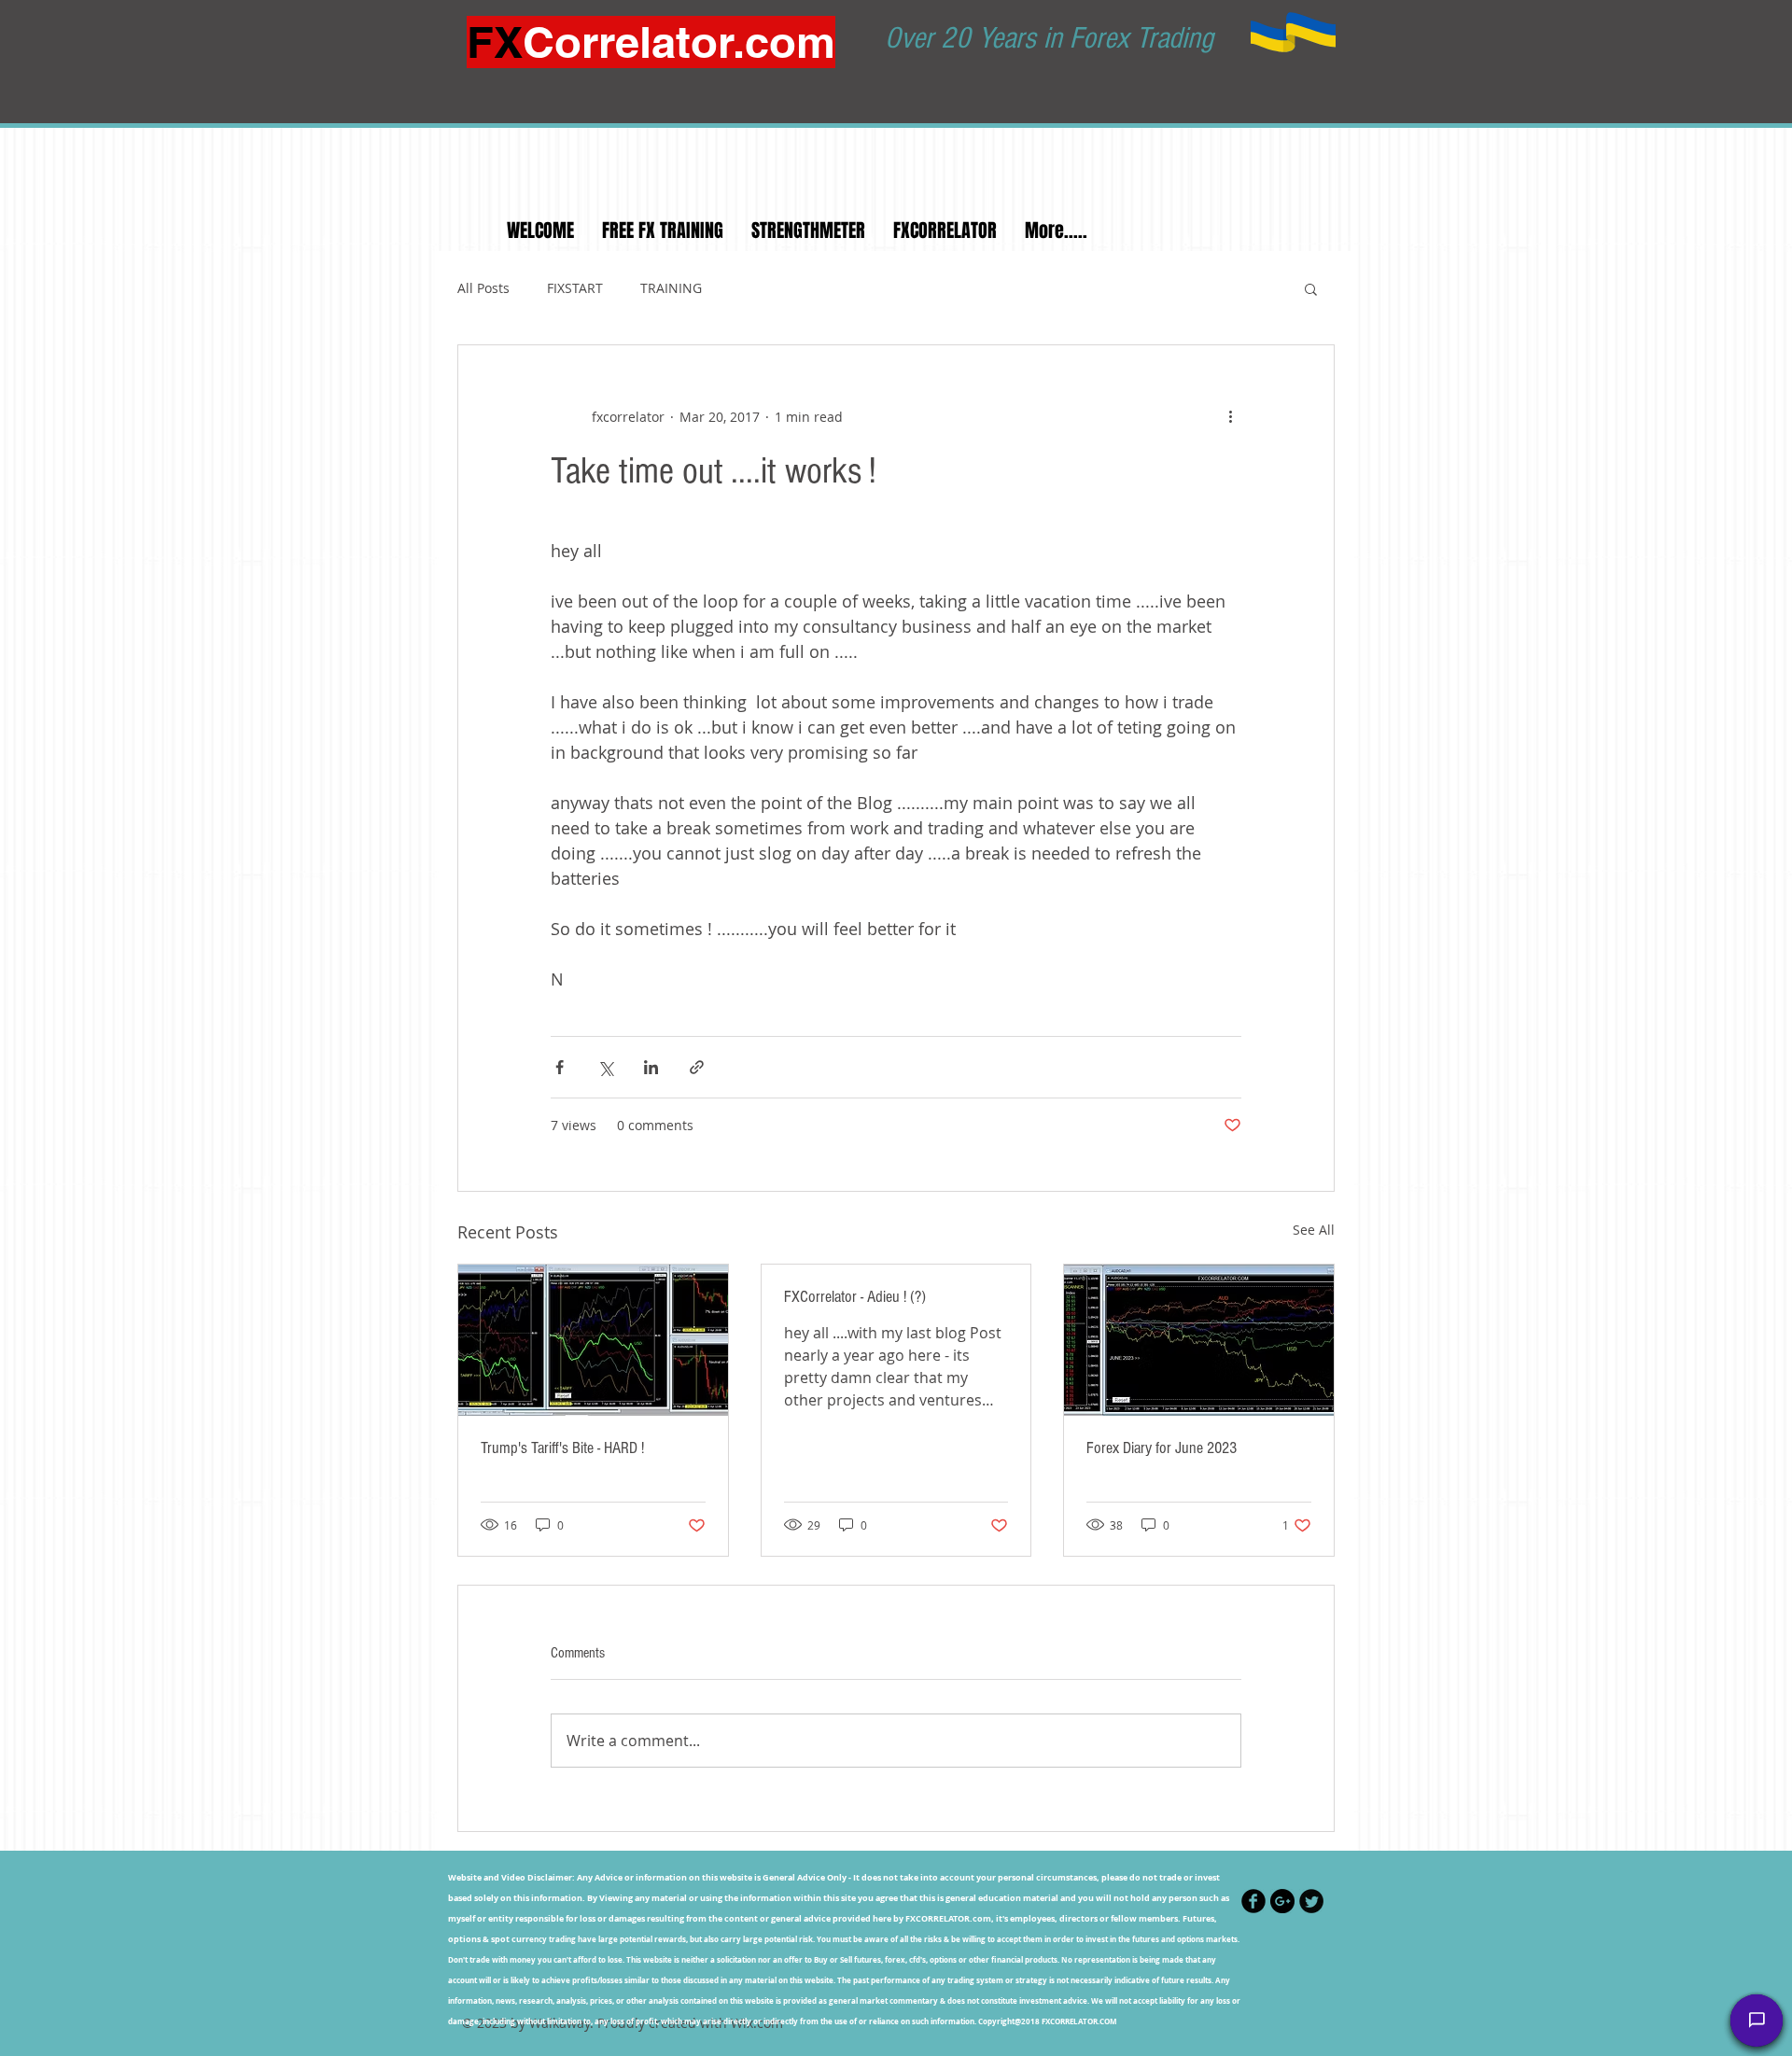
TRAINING (671, 288)
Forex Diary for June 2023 (1162, 1448)
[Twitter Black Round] (1311, 1901)
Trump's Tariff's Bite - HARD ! (562, 1448)
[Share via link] (697, 1067)
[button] (1311, 288)
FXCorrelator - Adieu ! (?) (855, 1297)
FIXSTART (575, 288)
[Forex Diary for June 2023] (1199, 1340)
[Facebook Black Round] (1253, 1901)
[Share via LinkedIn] (651, 1067)
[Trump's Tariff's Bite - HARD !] (593, 1340)
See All (1314, 1230)
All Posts (483, 288)
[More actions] (1230, 416)
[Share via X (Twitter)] (605, 1067)
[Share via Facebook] (560, 1067)
